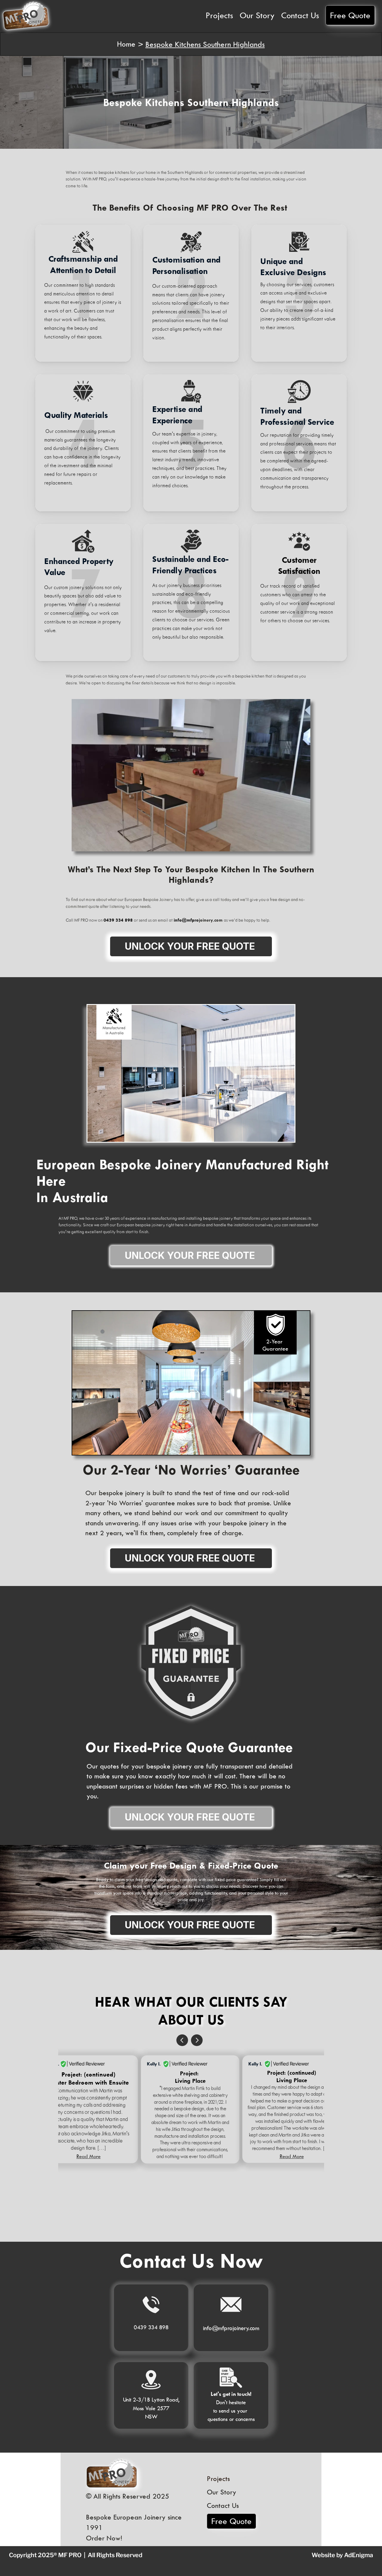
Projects (218, 2478)
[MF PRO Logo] (112, 2473)
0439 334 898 (151, 2327)
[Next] (197, 2040)
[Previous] (182, 2040)
